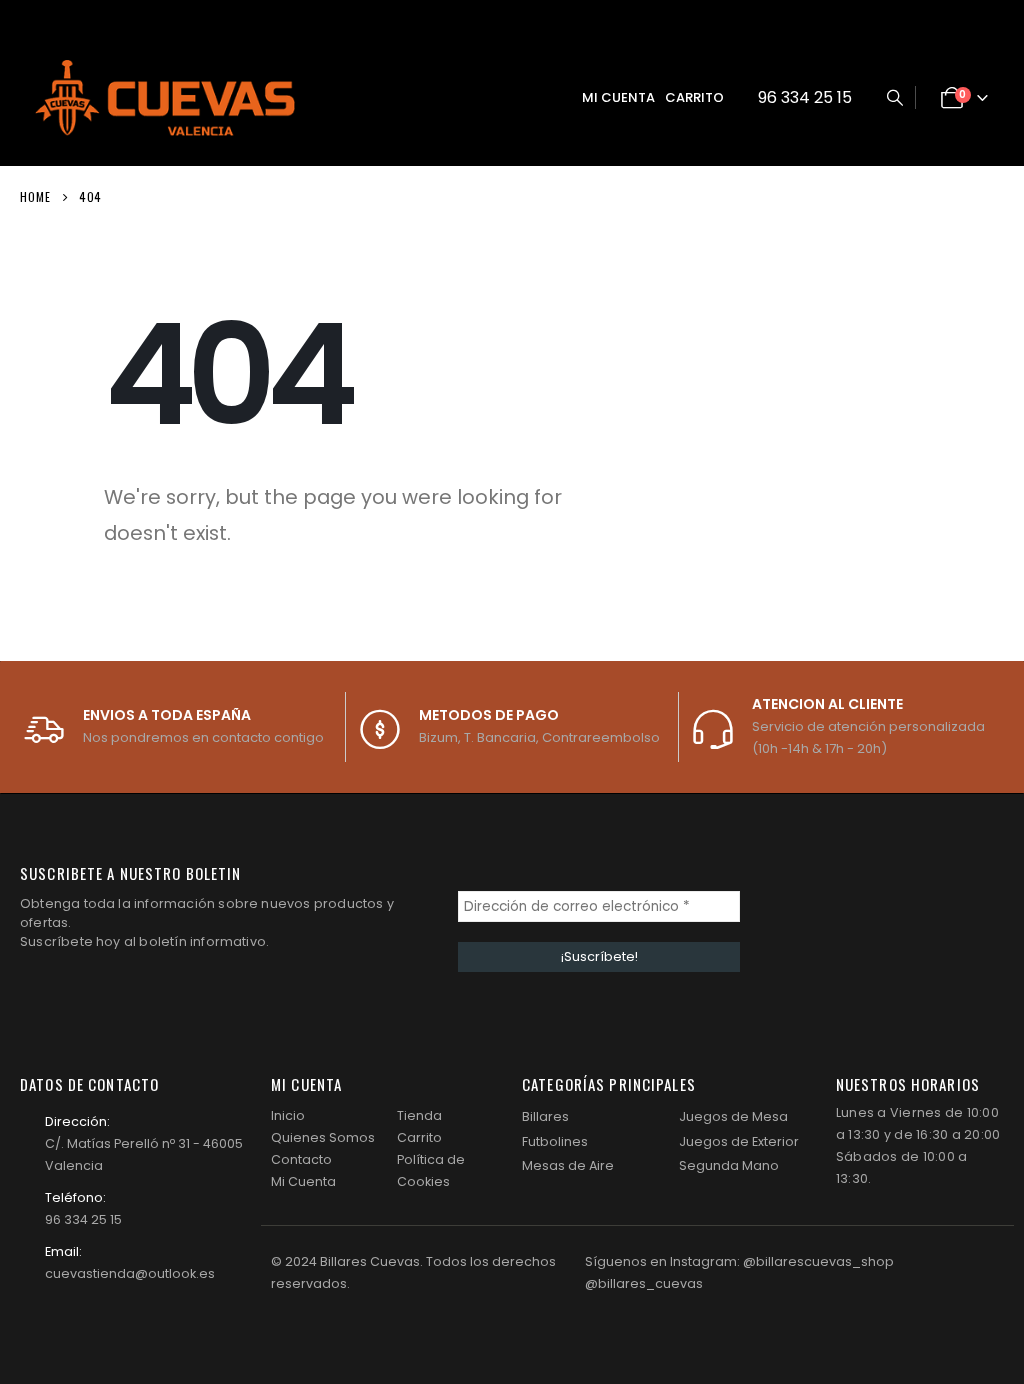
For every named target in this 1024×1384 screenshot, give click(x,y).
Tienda (419, 1115)
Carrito (694, 97)
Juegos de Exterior (739, 1141)
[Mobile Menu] (528, 98)
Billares (545, 1116)
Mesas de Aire (568, 1165)
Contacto (301, 1159)
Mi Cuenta (303, 1181)
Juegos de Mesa (733, 1116)
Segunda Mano (729, 1165)
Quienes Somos (323, 1137)
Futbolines (555, 1141)
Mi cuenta (618, 97)
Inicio (288, 1115)
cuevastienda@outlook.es (130, 1273)
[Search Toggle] (894, 98)
